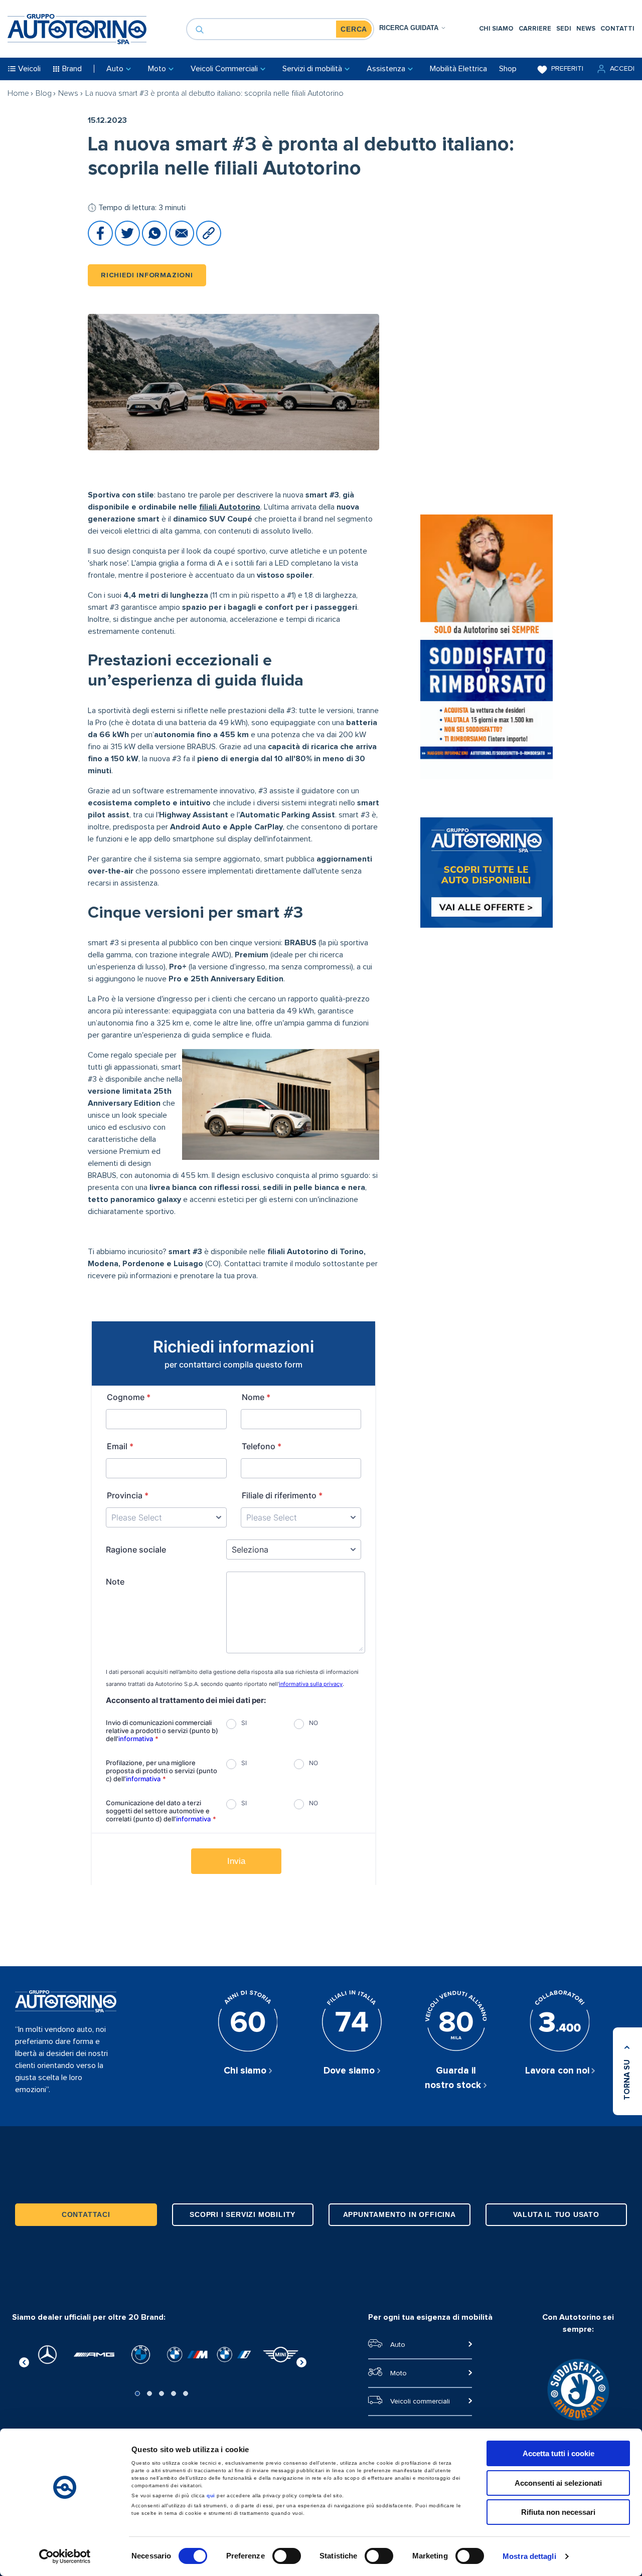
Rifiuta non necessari (558, 2512)
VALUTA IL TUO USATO (556, 2214)
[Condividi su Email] (183, 243)
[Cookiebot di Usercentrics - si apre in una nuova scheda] (65, 2556)
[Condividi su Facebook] (101, 243)
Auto (398, 2345)
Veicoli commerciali (420, 2401)
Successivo (301, 2361)
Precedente (24, 2361)
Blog (44, 93)
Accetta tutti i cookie (558, 2453)
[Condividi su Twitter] (128, 243)
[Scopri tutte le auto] (487, 874)
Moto (398, 2373)
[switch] (287, 2556)
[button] (615, 69)
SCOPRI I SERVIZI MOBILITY (243, 2214)
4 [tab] (174, 2393)
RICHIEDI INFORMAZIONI (147, 275)
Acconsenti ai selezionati (558, 2483)
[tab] (413, 28)
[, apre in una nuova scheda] (47, 2355)
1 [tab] (137, 2393)
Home (18, 93)
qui (211, 2496)
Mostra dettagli (529, 2556)
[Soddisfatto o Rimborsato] (487, 648)
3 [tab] (162, 2393)
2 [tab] (149, 2393)
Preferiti (567, 69)
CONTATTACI (86, 2214)
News (68, 93)
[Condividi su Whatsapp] (155, 243)
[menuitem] (496, 29)
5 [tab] (186, 2393)
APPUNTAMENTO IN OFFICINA (399, 2214)
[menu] (557, 29)
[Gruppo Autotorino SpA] (77, 29)
